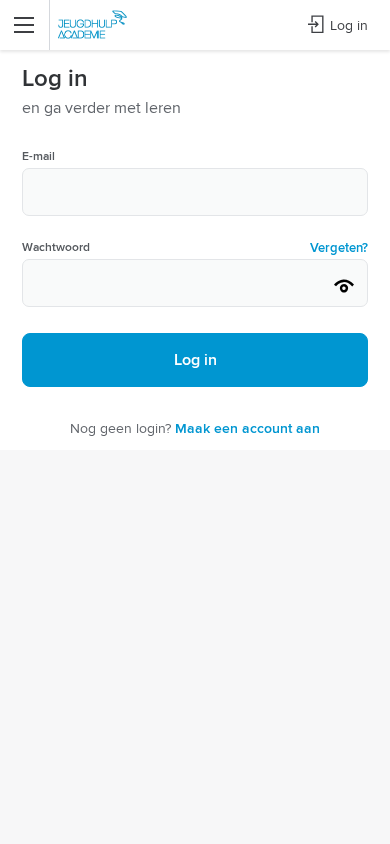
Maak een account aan (247, 428)
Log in (349, 25)
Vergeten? (339, 247)
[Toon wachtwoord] (344, 286)
